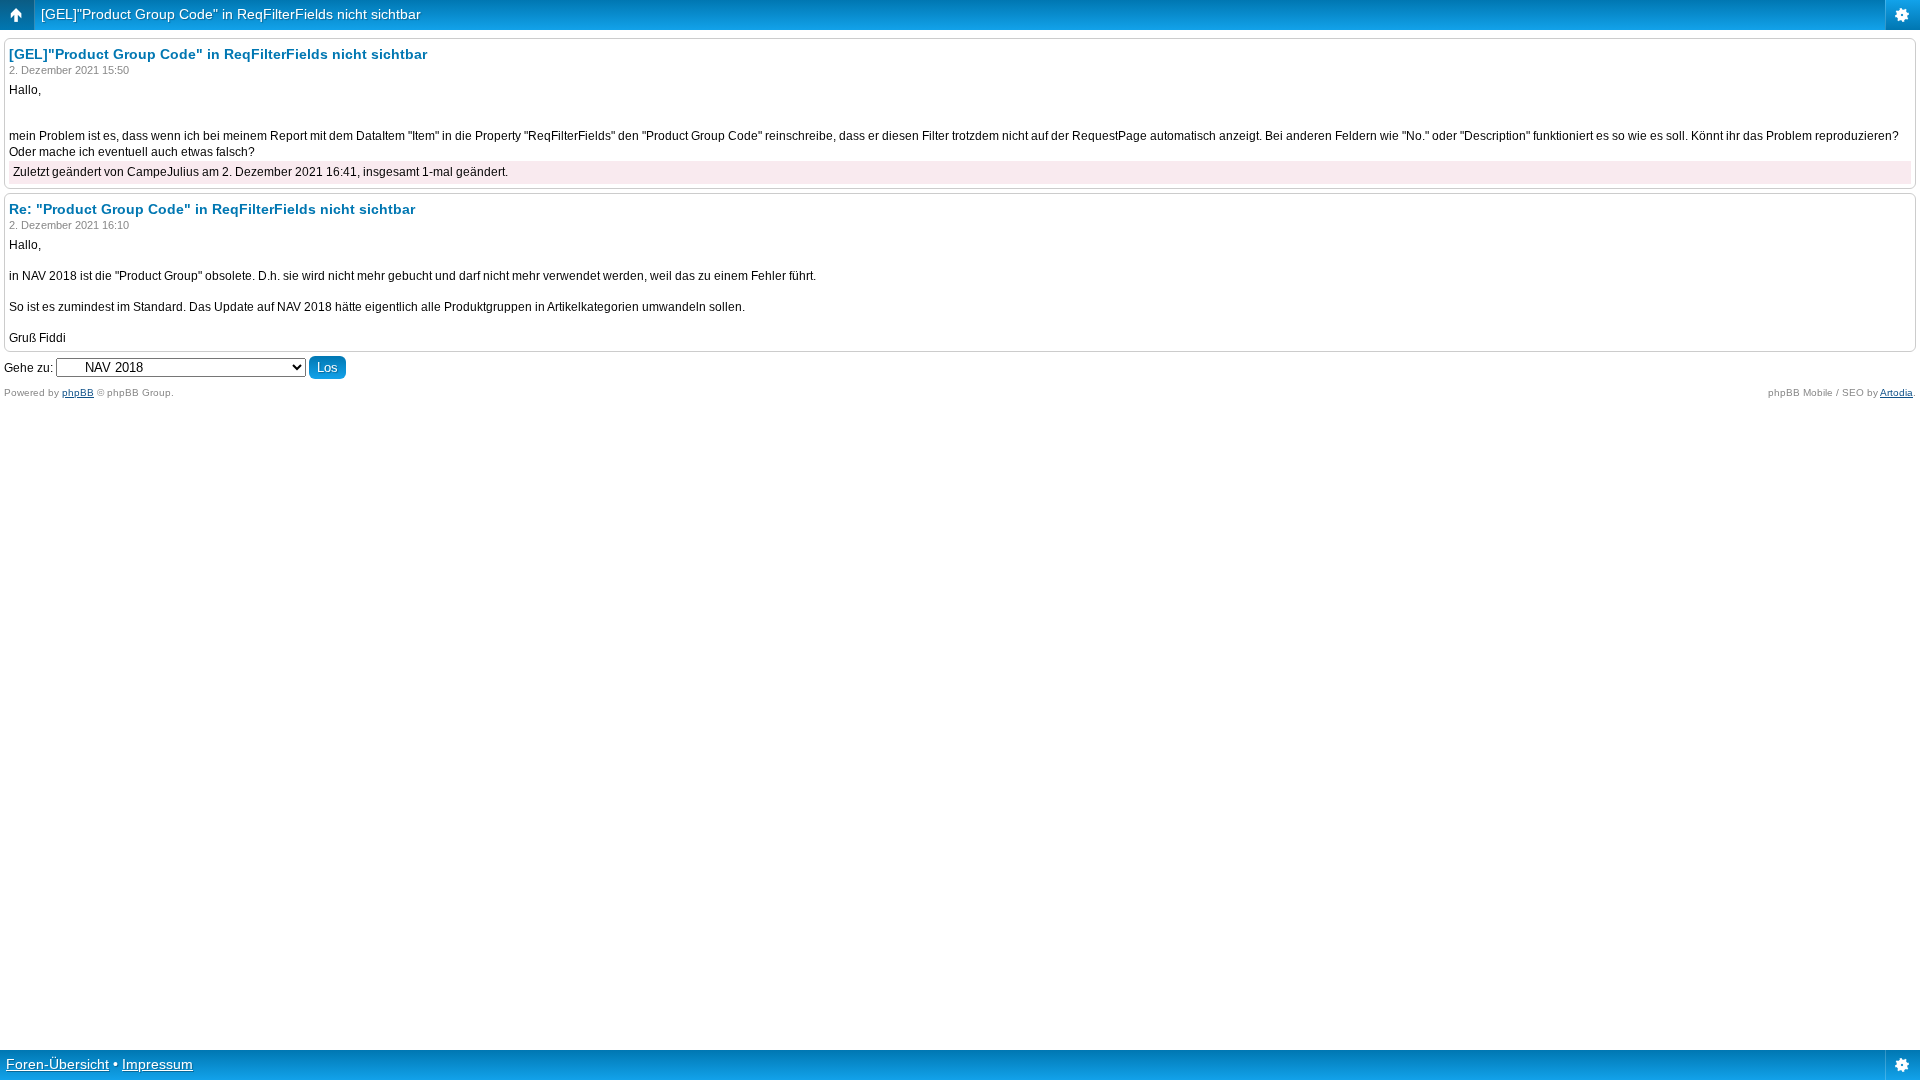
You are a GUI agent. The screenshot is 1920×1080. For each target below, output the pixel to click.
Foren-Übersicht (57, 1064)
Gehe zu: (28, 368)
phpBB (78, 392)
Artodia (1896, 392)
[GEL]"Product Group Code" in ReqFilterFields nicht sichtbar (231, 14)
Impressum (157, 1064)
